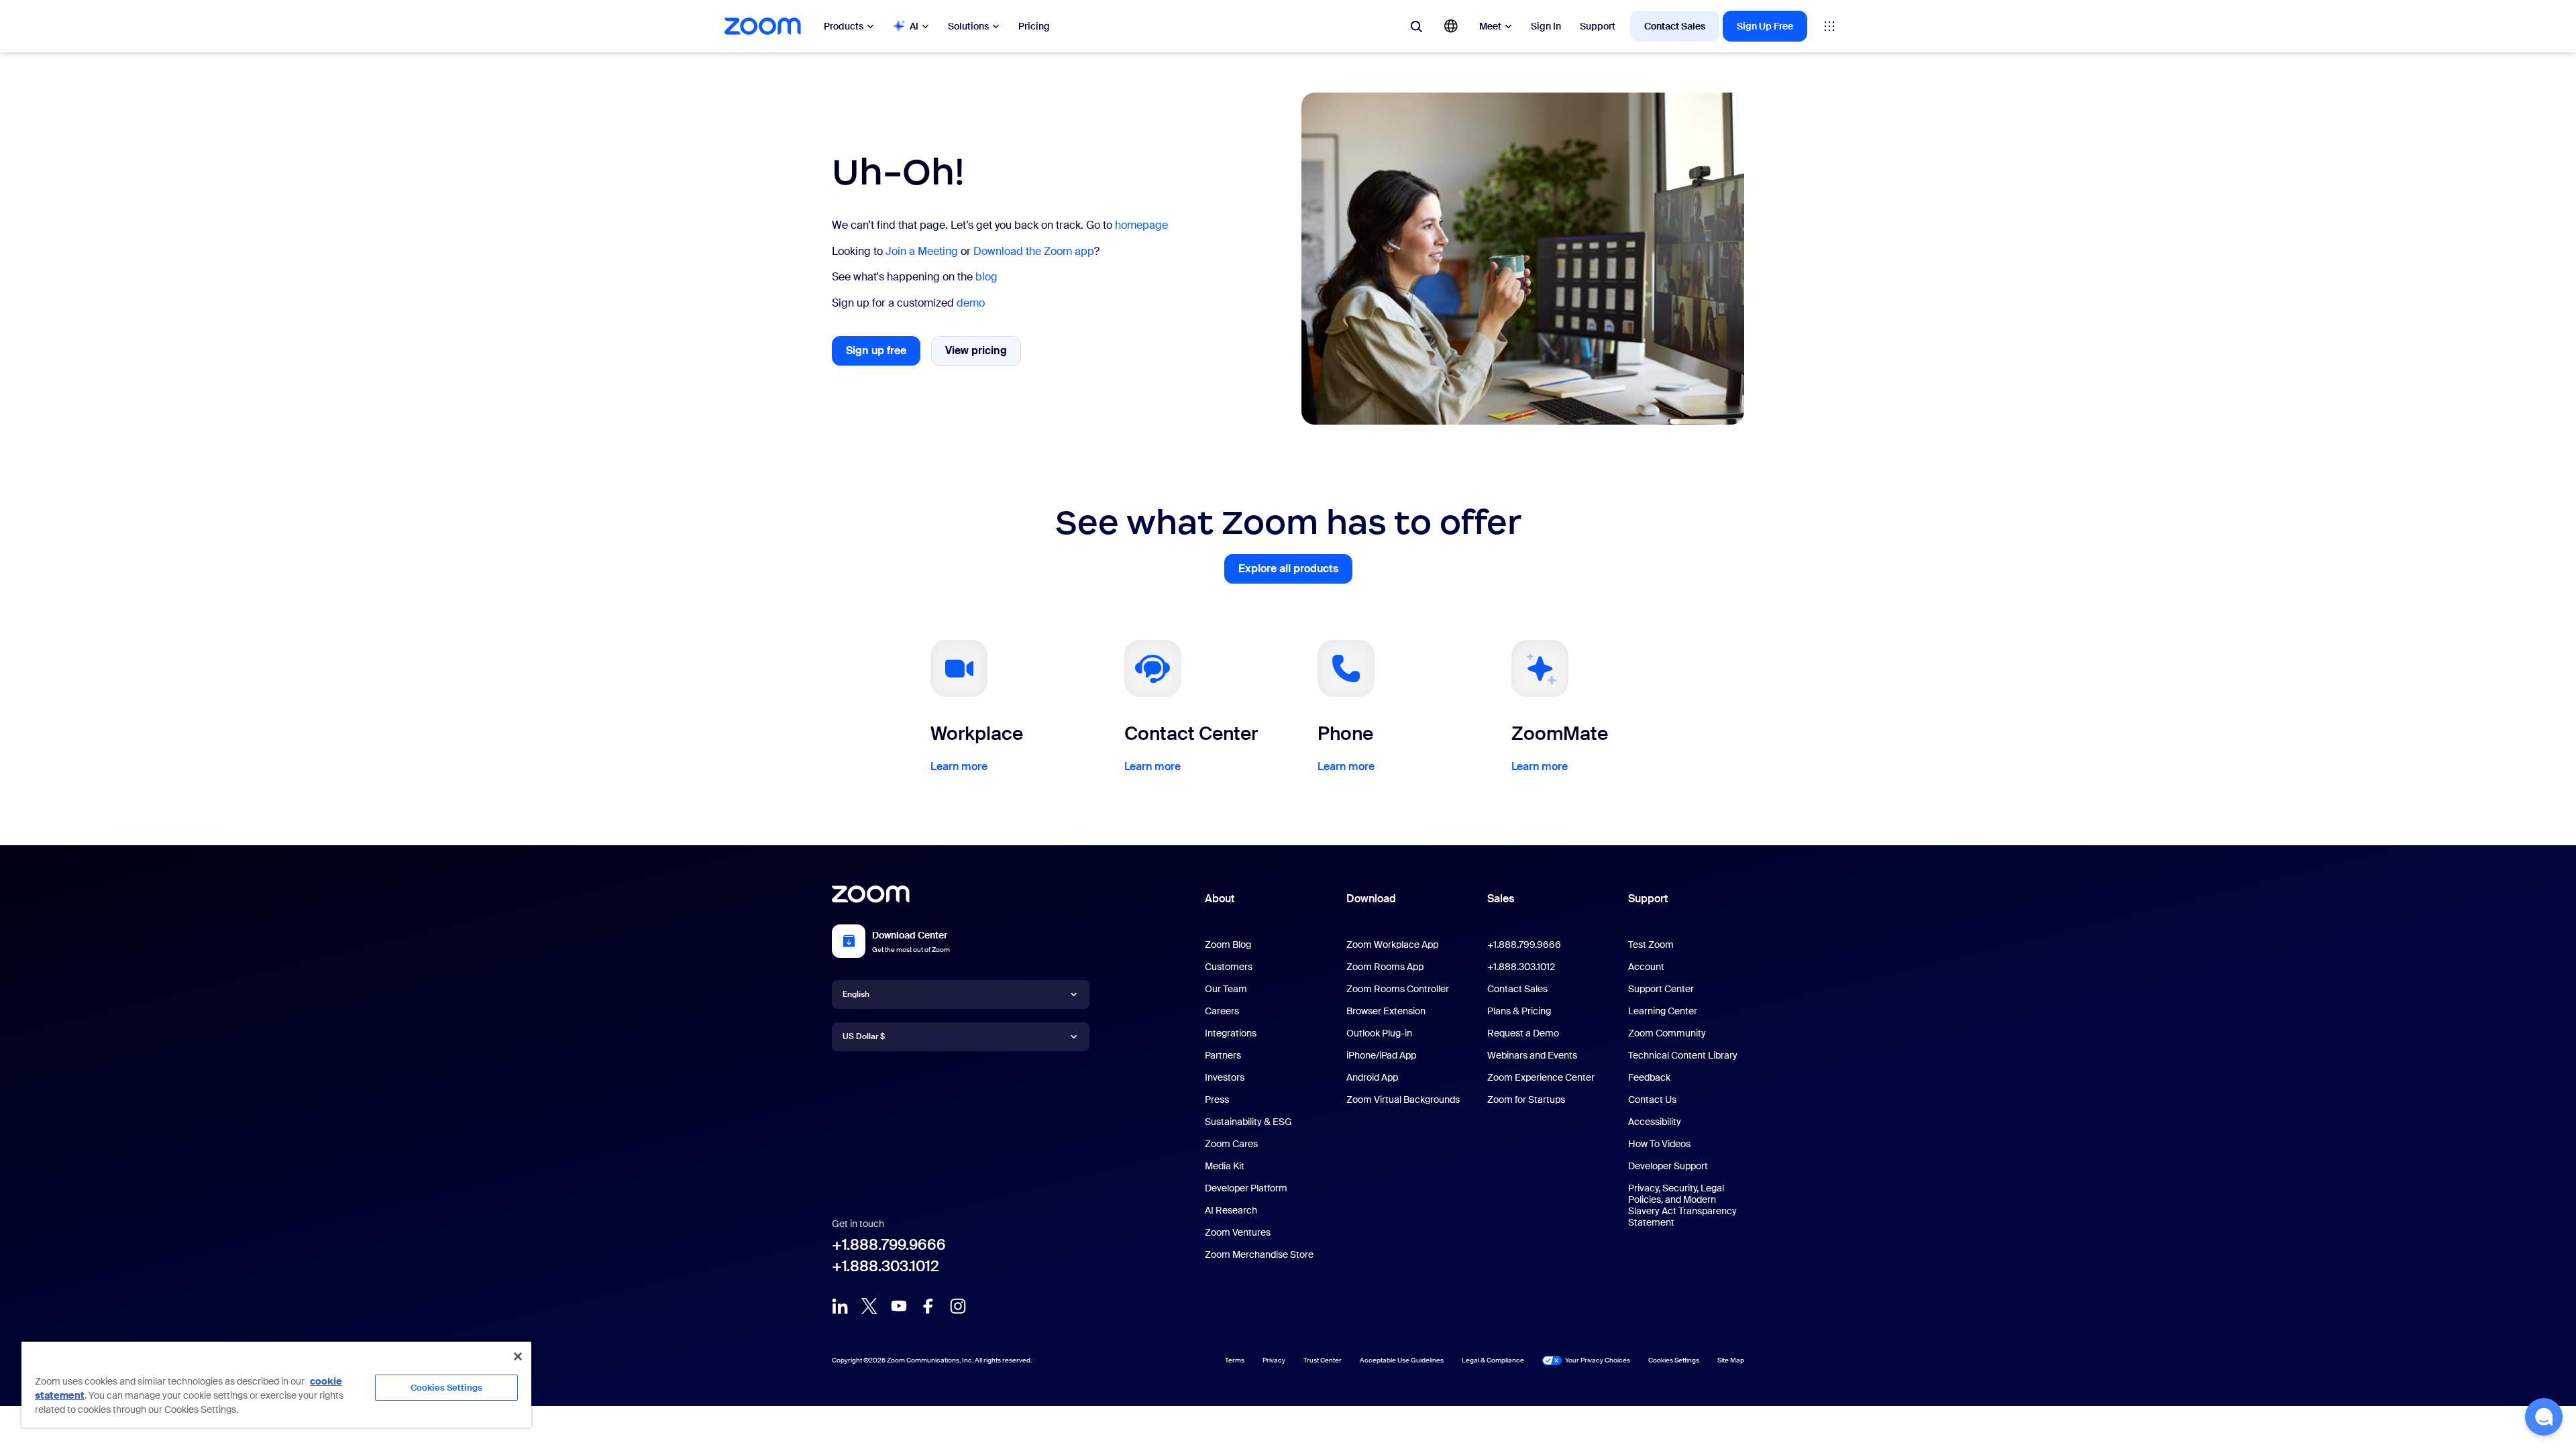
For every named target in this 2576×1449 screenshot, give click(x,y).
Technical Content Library (1683, 1055)
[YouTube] (899, 1306)
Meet (1490, 26)
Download (1371, 899)
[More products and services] (1829, 26)
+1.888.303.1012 (885, 1266)
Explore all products (1295, 573)
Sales (1501, 899)
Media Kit (1225, 1166)
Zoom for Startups (1526, 1099)
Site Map (1731, 1360)
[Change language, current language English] (1451, 26)
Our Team (1226, 989)
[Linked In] (840, 1306)
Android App (1372, 1077)
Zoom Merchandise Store (1259, 1254)
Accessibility (1655, 1122)
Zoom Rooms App (1385, 967)
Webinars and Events (1532, 1055)
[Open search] (1416, 26)
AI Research (1231, 1210)
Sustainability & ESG (1248, 1122)
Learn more (959, 766)
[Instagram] (958, 1306)
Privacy (1274, 1360)
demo (971, 303)
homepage (1141, 225)
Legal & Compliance (1493, 1360)
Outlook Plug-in (1379, 1033)
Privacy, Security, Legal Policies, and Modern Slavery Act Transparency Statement (1682, 1205)
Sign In (1546, 26)
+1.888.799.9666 (889, 1245)
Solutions (968, 26)
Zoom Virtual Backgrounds (1403, 1099)
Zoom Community (1667, 1033)
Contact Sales (1675, 26)
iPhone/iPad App (1381, 1055)
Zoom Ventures (1238, 1232)
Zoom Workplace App (1392, 945)
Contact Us (1652, 1099)
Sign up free (883, 355)
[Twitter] (869, 1306)
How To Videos (1659, 1144)
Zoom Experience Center (1541, 1077)
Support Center (1661, 989)
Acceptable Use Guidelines (1402, 1360)
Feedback (1649, 1077)
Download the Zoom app (1034, 251)
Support (1598, 26)
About (1220, 899)
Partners (1223, 1055)
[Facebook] (928, 1306)
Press (1217, 1099)
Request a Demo (1523, 1033)
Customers (1229, 967)
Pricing (1034, 26)
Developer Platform (1246, 1188)
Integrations (1231, 1033)
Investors (1225, 1077)
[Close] (518, 1356)
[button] (2544, 1417)
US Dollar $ (864, 1036)
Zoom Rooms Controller (1398, 989)
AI (914, 26)
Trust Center (1323, 1360)
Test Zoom (1651, 945)
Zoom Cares (1231, 1144)
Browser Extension (1386, 1011)
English (856, 994)
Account (1646, 967)
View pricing (983, 354)
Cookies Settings (446, 1388)
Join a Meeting (922, 251)
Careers (1222, 1011)
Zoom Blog (1228, 945)
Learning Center (1663, 1011)
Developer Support (1668, 1166)
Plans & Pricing (1519, 1011)
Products (844, 26)
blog (986, 277)
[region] (276, 1384)
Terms (1235, 1360)
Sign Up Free (1765, 26)
